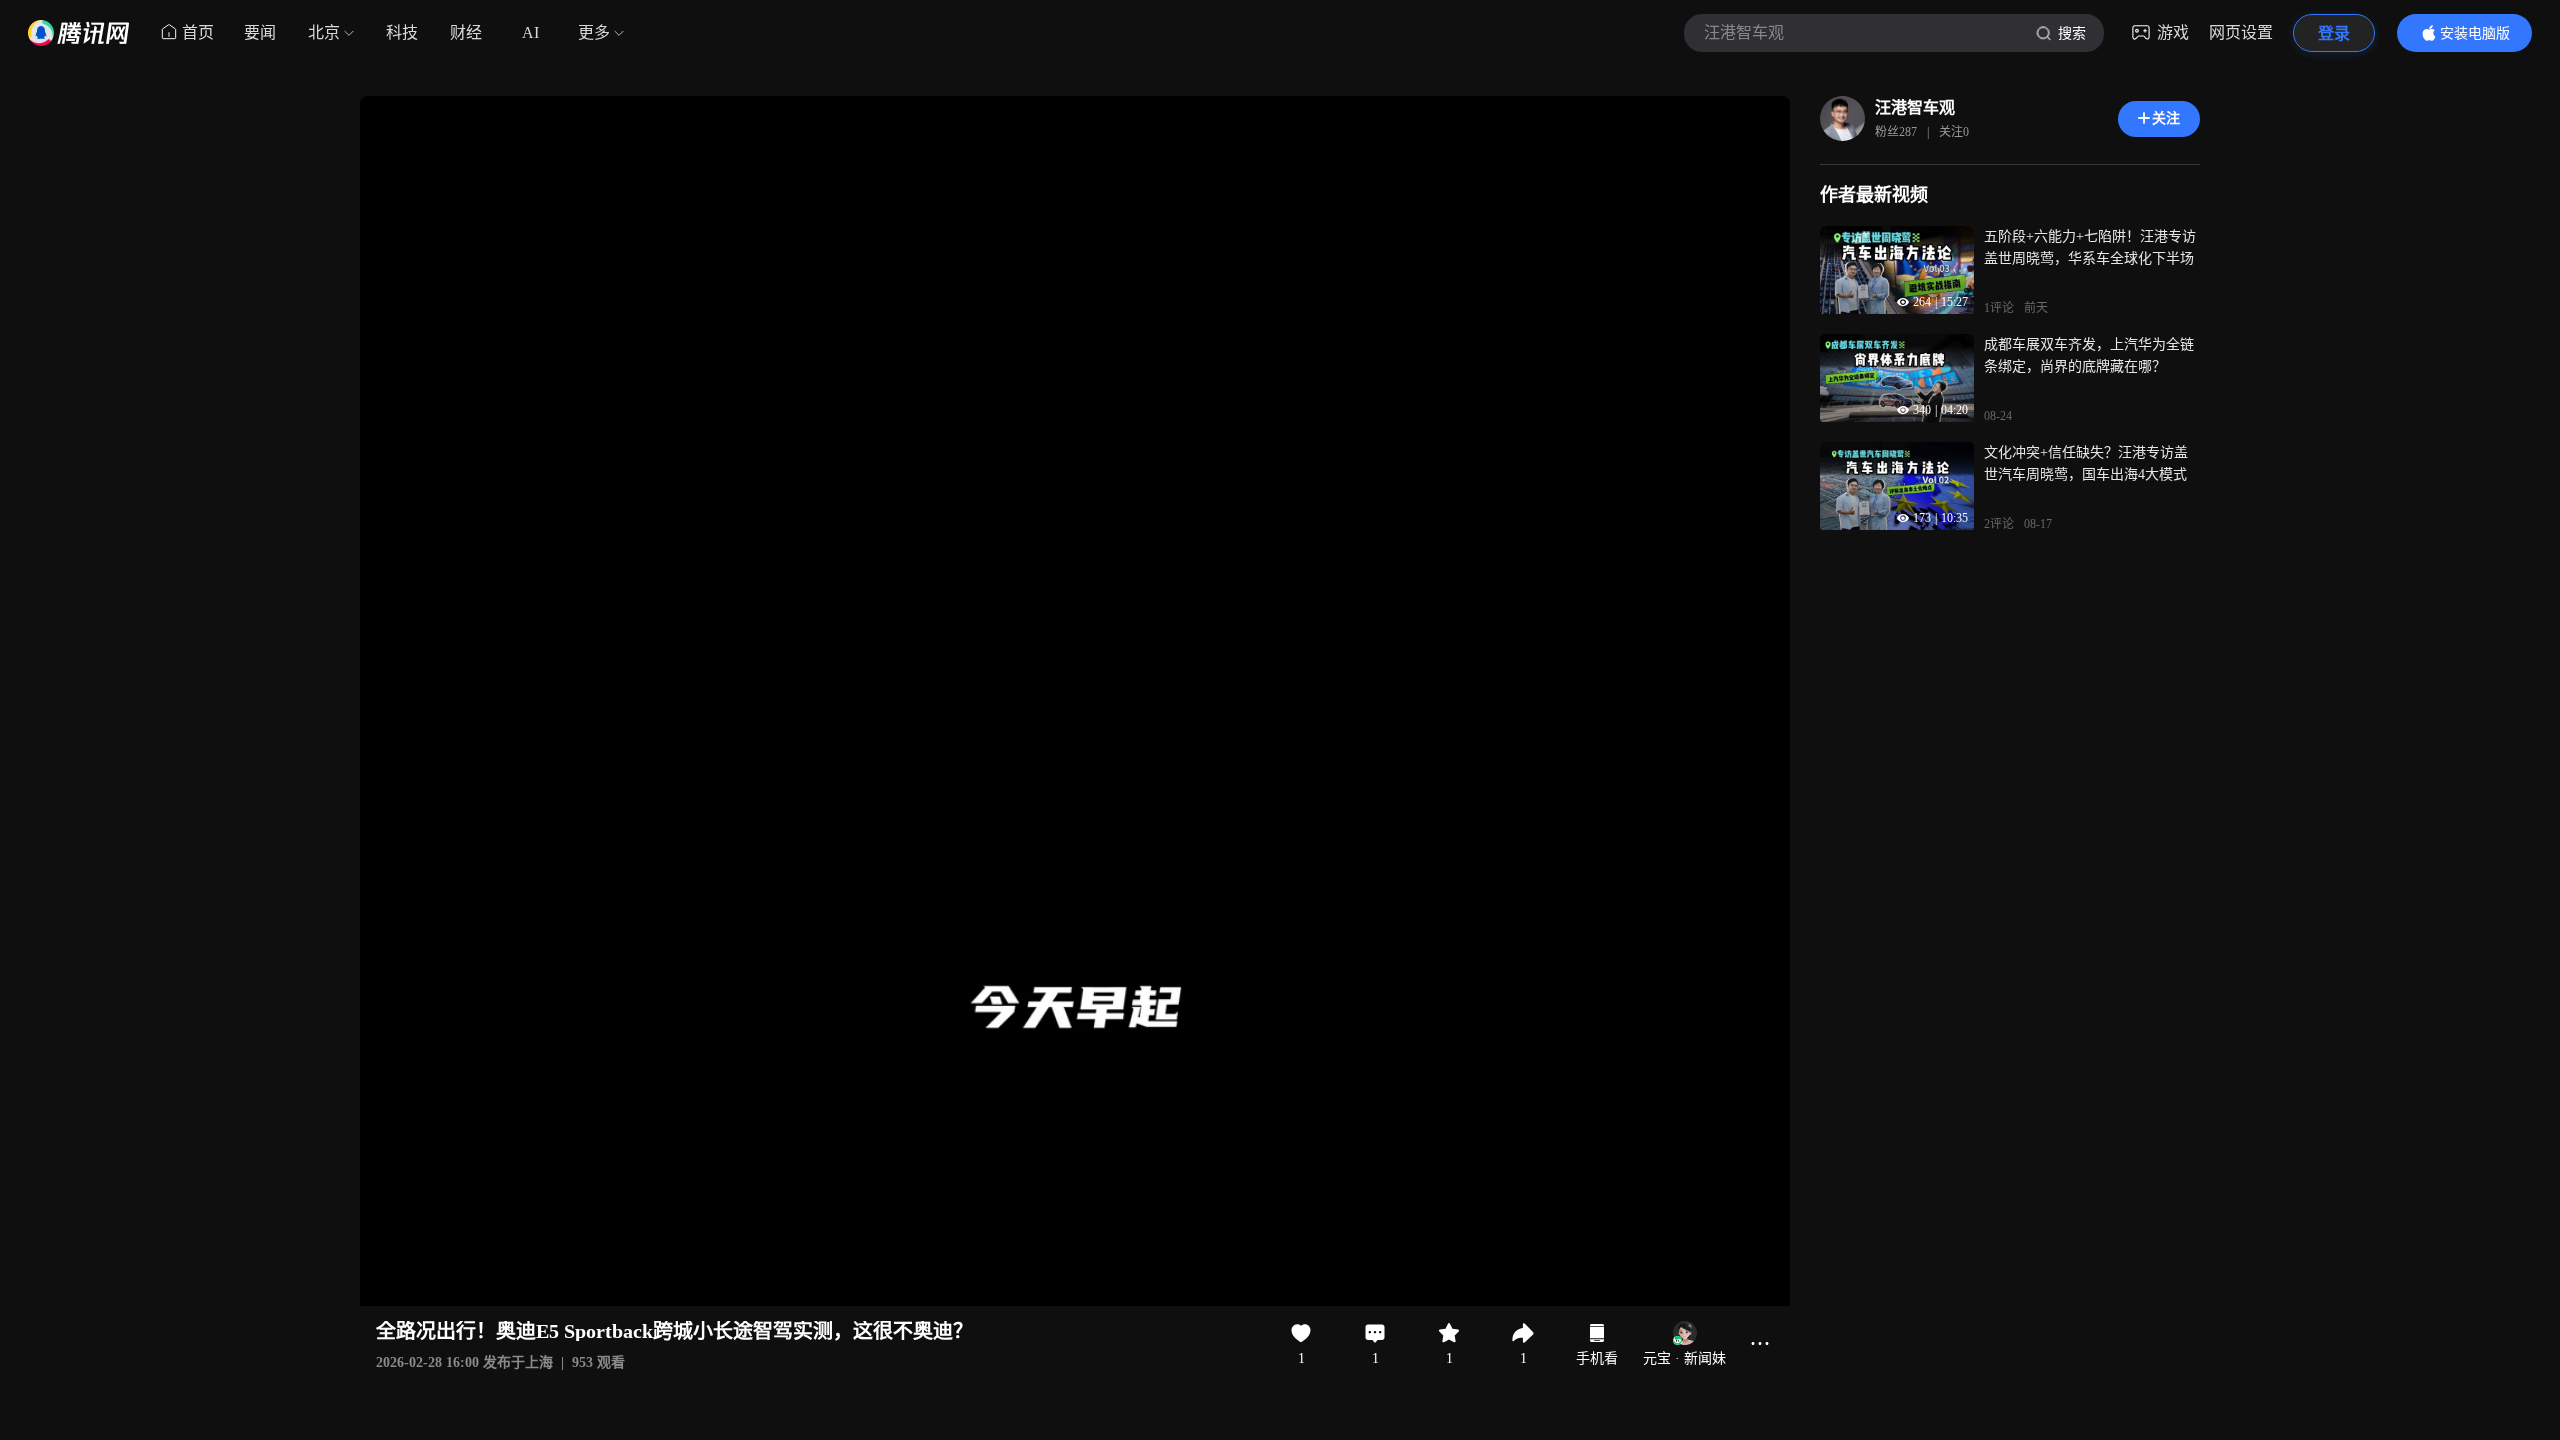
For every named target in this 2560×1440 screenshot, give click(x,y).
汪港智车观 (1915, 107)
